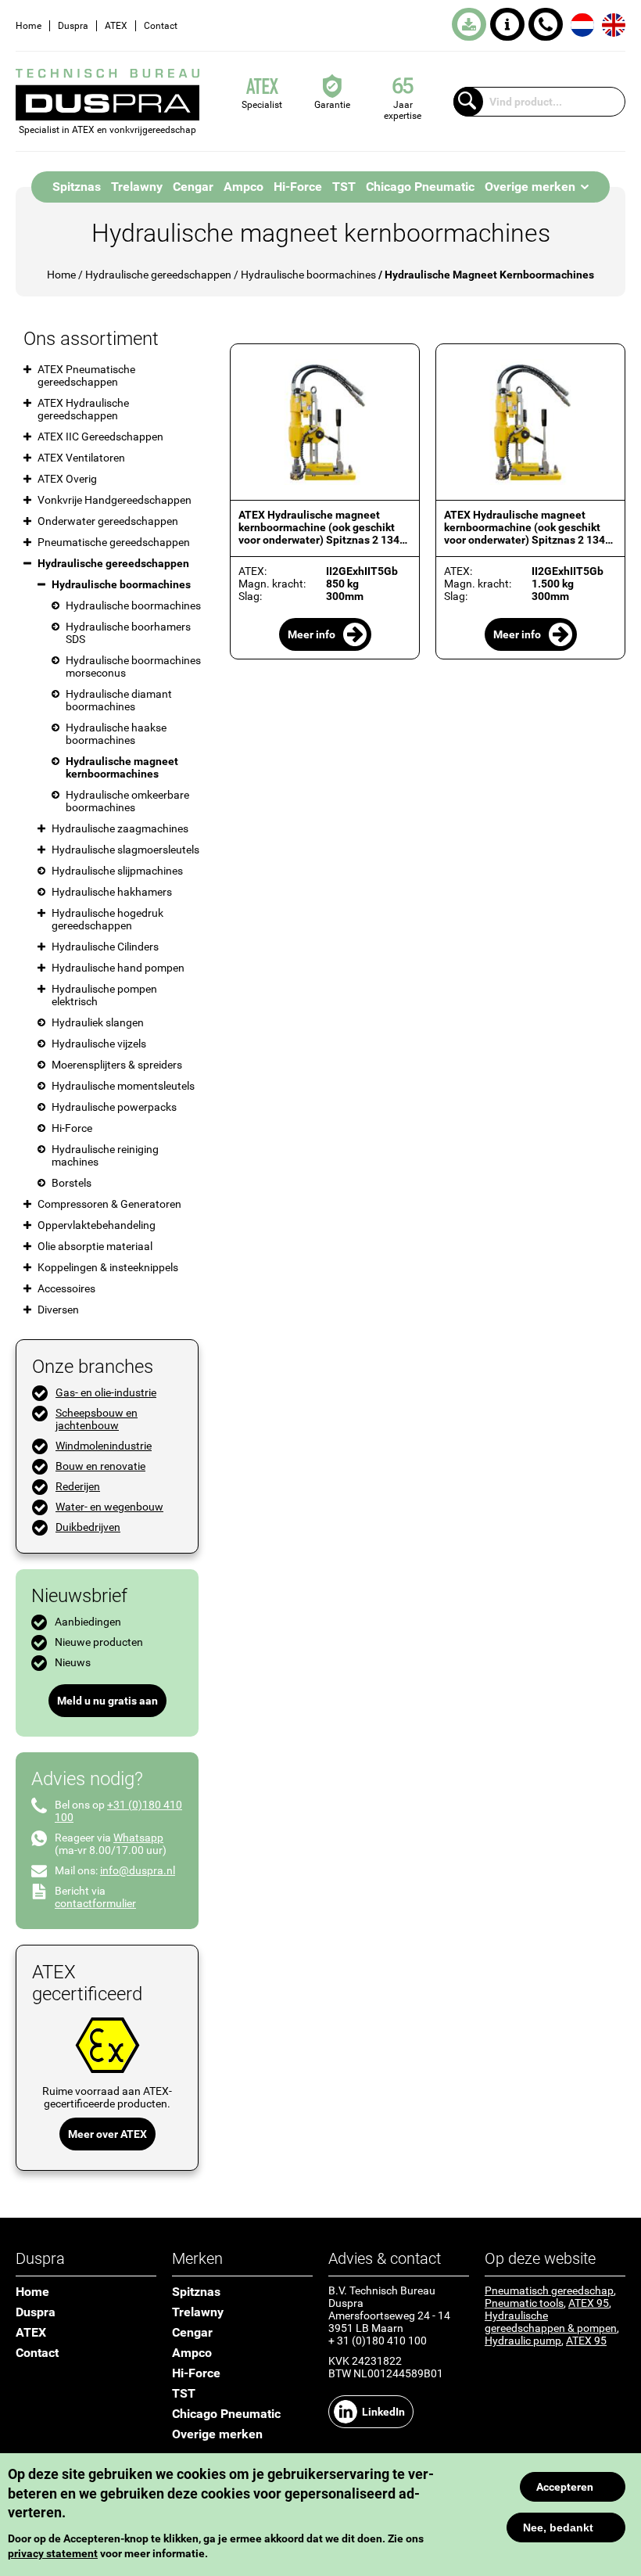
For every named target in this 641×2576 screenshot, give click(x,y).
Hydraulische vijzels (99, 1044)
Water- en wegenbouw (109, 1507)
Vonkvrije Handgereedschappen (115, 500)
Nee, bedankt (558, 2527)
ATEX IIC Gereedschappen (100, 437)
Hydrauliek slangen (98, 1022)
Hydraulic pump (523, 2341)
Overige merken (530, 187)
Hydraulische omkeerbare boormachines (127, 801)
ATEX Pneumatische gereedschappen (86, 375)
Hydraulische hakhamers (112, 892)
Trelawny (137, 187)
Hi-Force (298, 187)
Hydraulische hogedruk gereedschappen (107, 919)
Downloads (469, 24)
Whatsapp (138, 1838)
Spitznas (77, 187)
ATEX (116, 26)
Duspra (73, 26)
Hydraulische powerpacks (114, 1107)
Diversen (58, 1310)
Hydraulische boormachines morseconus (133, 666)
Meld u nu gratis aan (107, 1701)
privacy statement (53, 2553)
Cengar (193, 187)
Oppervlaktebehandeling (97, 1225)
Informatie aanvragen (507, 24)
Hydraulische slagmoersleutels (125, 850)
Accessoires (66, 1288)
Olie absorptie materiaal (95, 1246)
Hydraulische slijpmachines (117, 871)
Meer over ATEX (107, 2134)
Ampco (244, 187)
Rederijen (78, 1486)
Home (29, 26)
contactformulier (95, 1903)
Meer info (312, 634)
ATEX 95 (589, 2303)
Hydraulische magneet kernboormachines (122, 767)
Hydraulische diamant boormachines (119, 700)
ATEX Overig (67, 479)
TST (344, 187)
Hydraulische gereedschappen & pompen (551, 2322)
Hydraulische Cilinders (105, 947)
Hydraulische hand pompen (118, 968)
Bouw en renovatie (100, 1466)
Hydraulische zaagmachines (120, 828)
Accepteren (565, 2487)
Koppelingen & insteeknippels (108, 1267)
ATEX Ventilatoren (81, 458)
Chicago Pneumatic (420, 187)
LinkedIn (383, 2412)
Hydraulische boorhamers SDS (128, 633)
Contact (161, 26)
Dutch (582, 25)
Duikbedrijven (88, 1527)
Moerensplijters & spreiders (117, 1065)
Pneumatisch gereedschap (549, 2290)
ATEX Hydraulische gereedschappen (83, 409)
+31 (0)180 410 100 (546, 24)
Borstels (72, 1183)
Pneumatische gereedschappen (114, 542)
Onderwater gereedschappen (108, 521)
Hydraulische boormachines (308, 275)
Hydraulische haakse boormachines (116, 734)
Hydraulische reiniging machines (105, 1155)
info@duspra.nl (138, 1870)
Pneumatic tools (524, 2303)
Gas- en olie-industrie (106, 1392)
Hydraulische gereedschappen (158, 275)
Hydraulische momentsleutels (123, 1086)
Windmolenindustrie (104, 1446)
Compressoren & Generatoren (109, 1204)
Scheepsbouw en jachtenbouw (97, 1419)
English (614, 25)
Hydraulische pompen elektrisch (104, 995)
